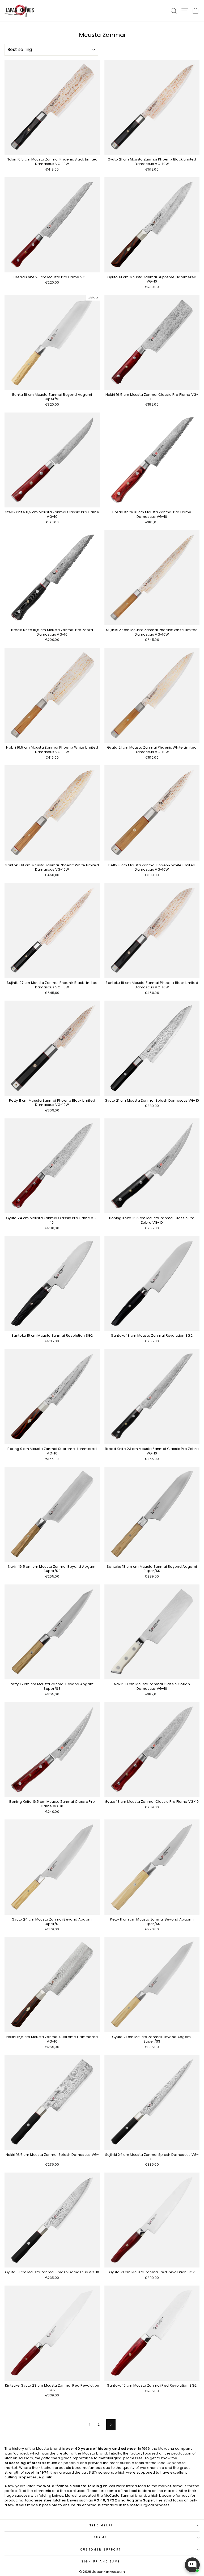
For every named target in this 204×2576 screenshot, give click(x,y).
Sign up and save (101, 2562)
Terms (101, 2537)
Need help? (101, 2525)
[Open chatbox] (192, 2565)
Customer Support (101, 2550)
